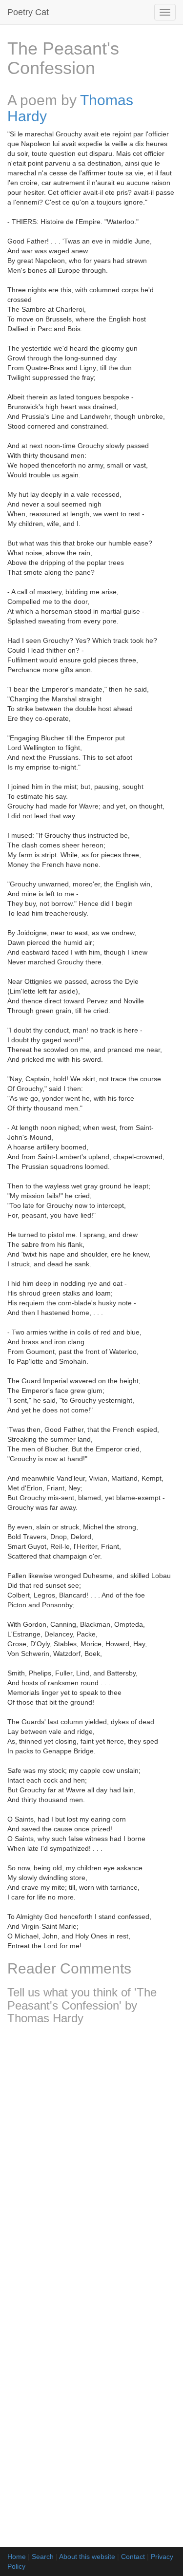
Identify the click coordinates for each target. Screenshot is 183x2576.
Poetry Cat (28, 12)
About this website (87, 2557)
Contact (133, 2557)
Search (43, 2557)
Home (17, 2557)
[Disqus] (91, 2161)
